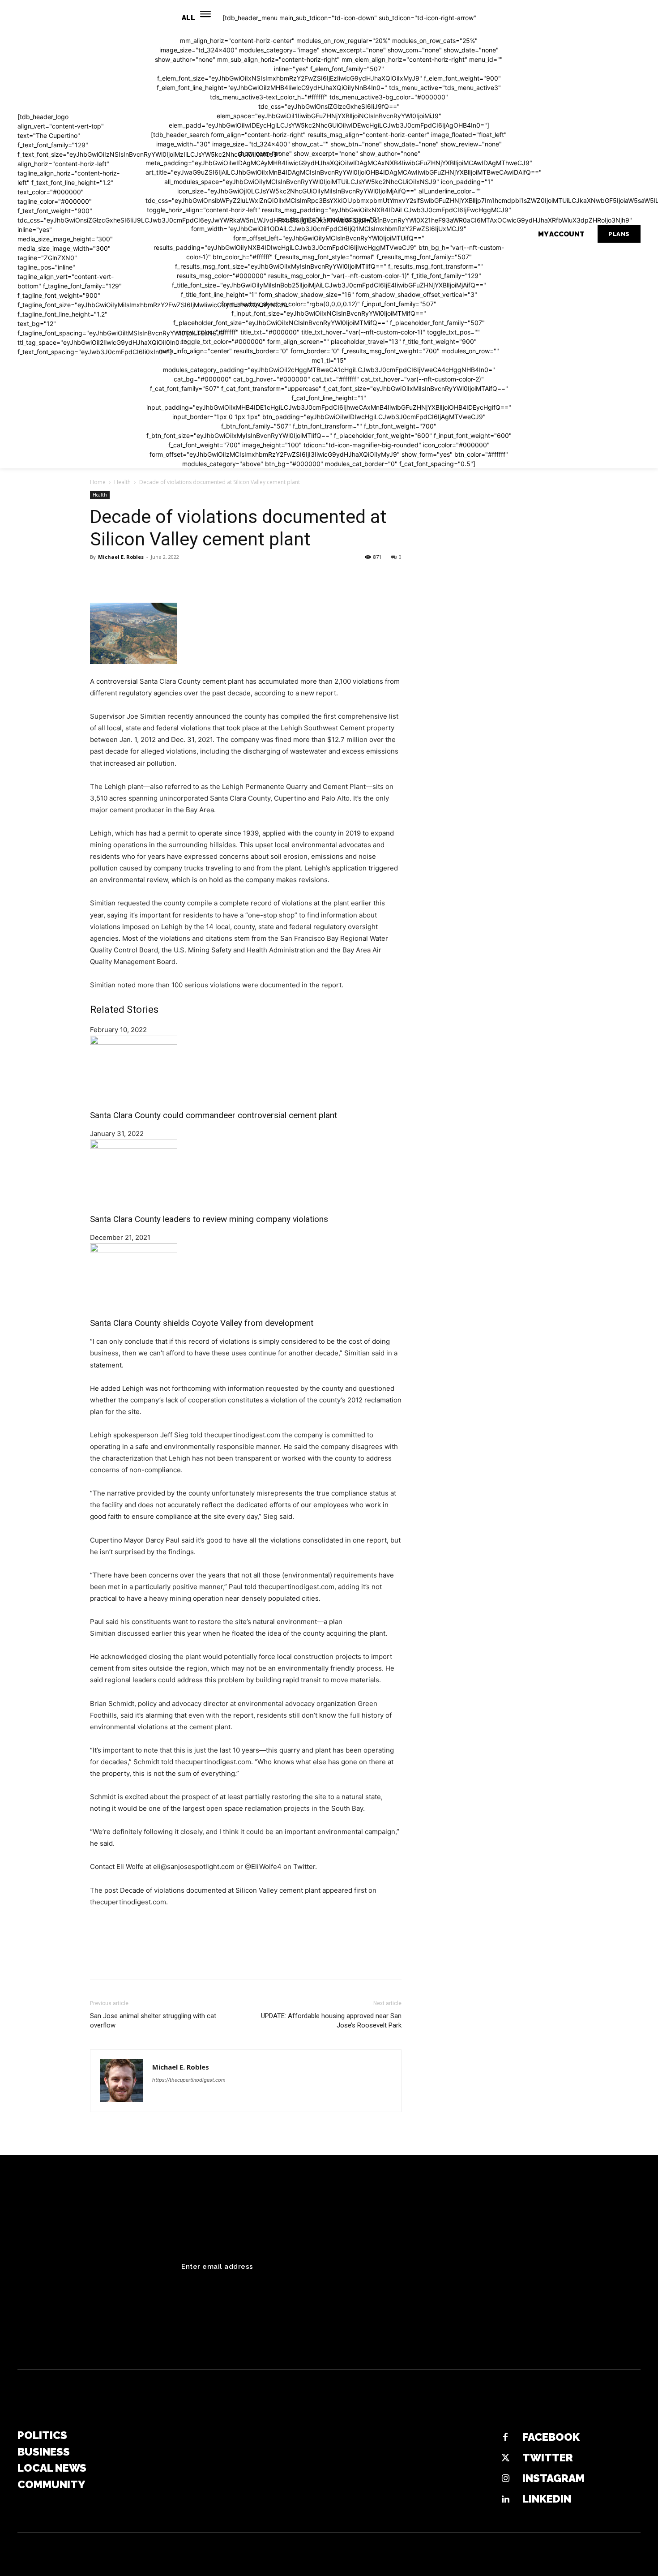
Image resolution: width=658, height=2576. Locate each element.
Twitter (548, 2458)
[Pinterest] (140, 577)
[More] (182, 577)
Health (122, 482)
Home (98, 482)
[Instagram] (505, 2479)
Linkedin (547, 2499)
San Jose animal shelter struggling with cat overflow (153, 2021)
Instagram (553, 2478)
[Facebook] (99, 577)
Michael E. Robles (121, 557)
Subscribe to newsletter (577, 2267)
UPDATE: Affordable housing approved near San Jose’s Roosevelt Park (331, 2021)
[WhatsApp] (161, 577)
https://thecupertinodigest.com (189, 2080)
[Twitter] (120, 577)
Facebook (551, 2437)
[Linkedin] (505, 2499)
